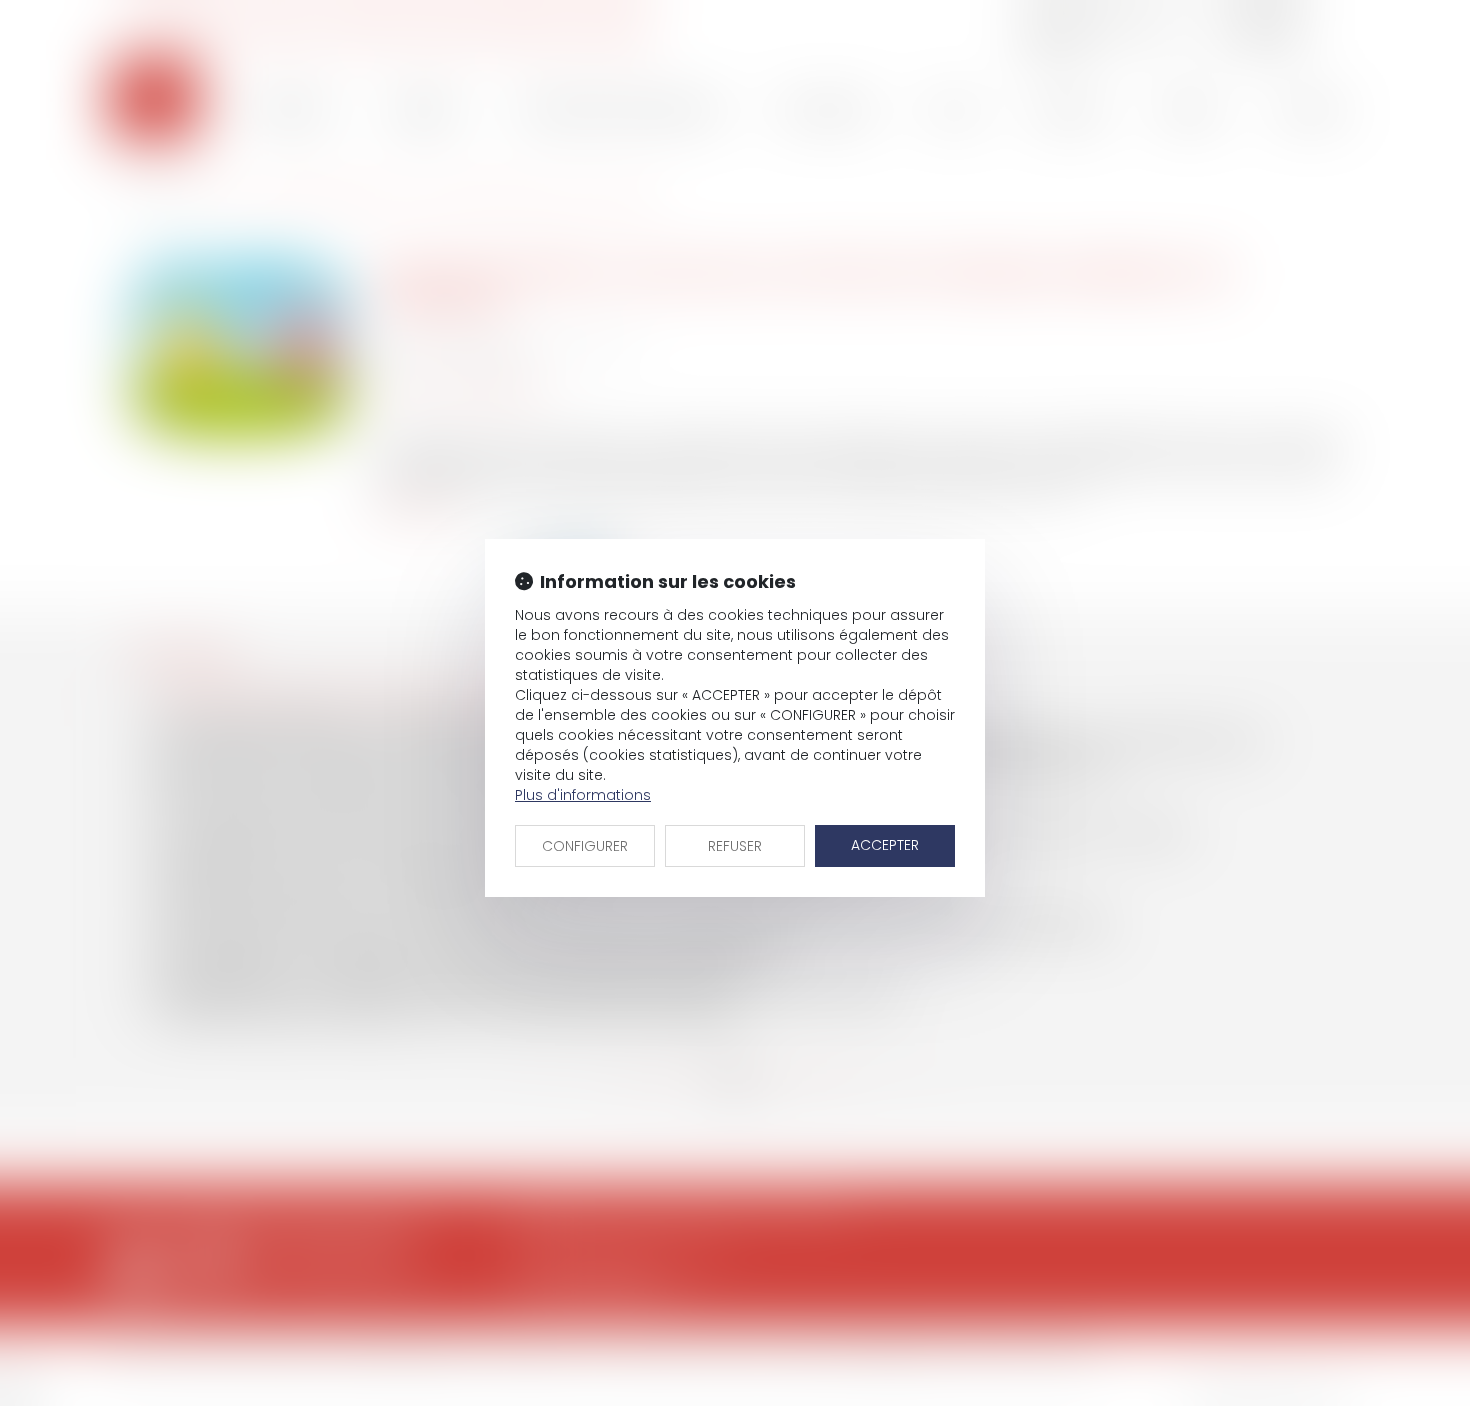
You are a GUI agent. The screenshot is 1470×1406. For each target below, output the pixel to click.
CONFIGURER (585, 846)
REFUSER (735, 846)
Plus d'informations (583, 795)
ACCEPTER (885, 845)
